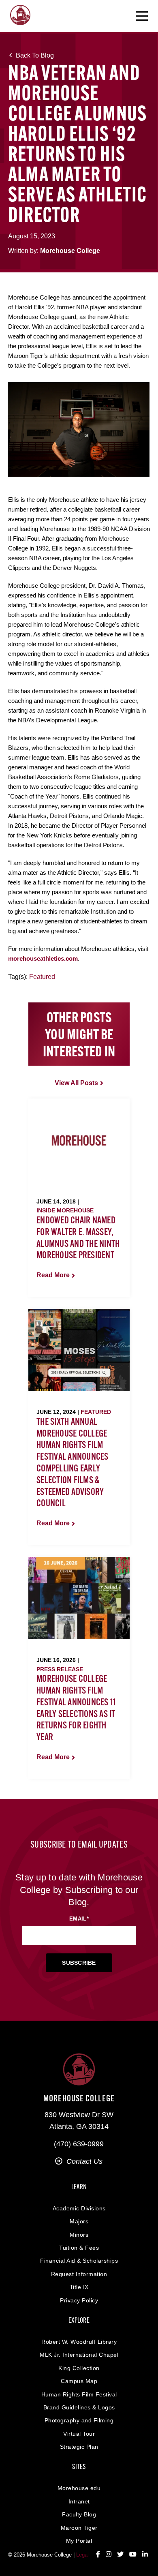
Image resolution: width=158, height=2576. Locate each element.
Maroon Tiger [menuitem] (79, 2528)
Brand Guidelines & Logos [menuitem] (79, 2407)
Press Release (60, 1669)
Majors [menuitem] (79, 2221)
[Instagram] (109, 2555)
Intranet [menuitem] (79, 2501)
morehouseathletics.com (43, 958)
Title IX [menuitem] (79, 2287)
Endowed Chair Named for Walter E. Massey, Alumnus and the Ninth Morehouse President (78, 1238)
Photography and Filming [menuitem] (79, 2420)
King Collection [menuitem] (79, 2368)
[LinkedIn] (145, 2555)
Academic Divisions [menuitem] (79, 2208)
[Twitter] (120, 2555)
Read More (53, 1275)
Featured (42, 977)
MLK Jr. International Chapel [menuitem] (79, 2355)
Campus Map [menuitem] (79, 2381)
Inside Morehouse (65, 1210)
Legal (82, 2555)
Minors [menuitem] (79, 2235)
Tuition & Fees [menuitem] (79, 2248)
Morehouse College (70, 251)
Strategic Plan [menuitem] (79, 2447)
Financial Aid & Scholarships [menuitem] (79, 2261)
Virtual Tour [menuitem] (79, 2434)
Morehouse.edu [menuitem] (79, 2488)
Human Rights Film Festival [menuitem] (79, 2394)
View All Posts (76, 1083)
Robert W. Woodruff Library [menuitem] (79, 2342)
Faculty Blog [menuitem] (79, 2514)
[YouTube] (133, 2555)
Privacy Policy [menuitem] (79, 2300)
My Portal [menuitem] (79, 2541)
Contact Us (84, 2161)
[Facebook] (98, 2555)
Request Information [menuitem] (79, 2274)
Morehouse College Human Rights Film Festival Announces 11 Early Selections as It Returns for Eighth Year (76, 1709)
